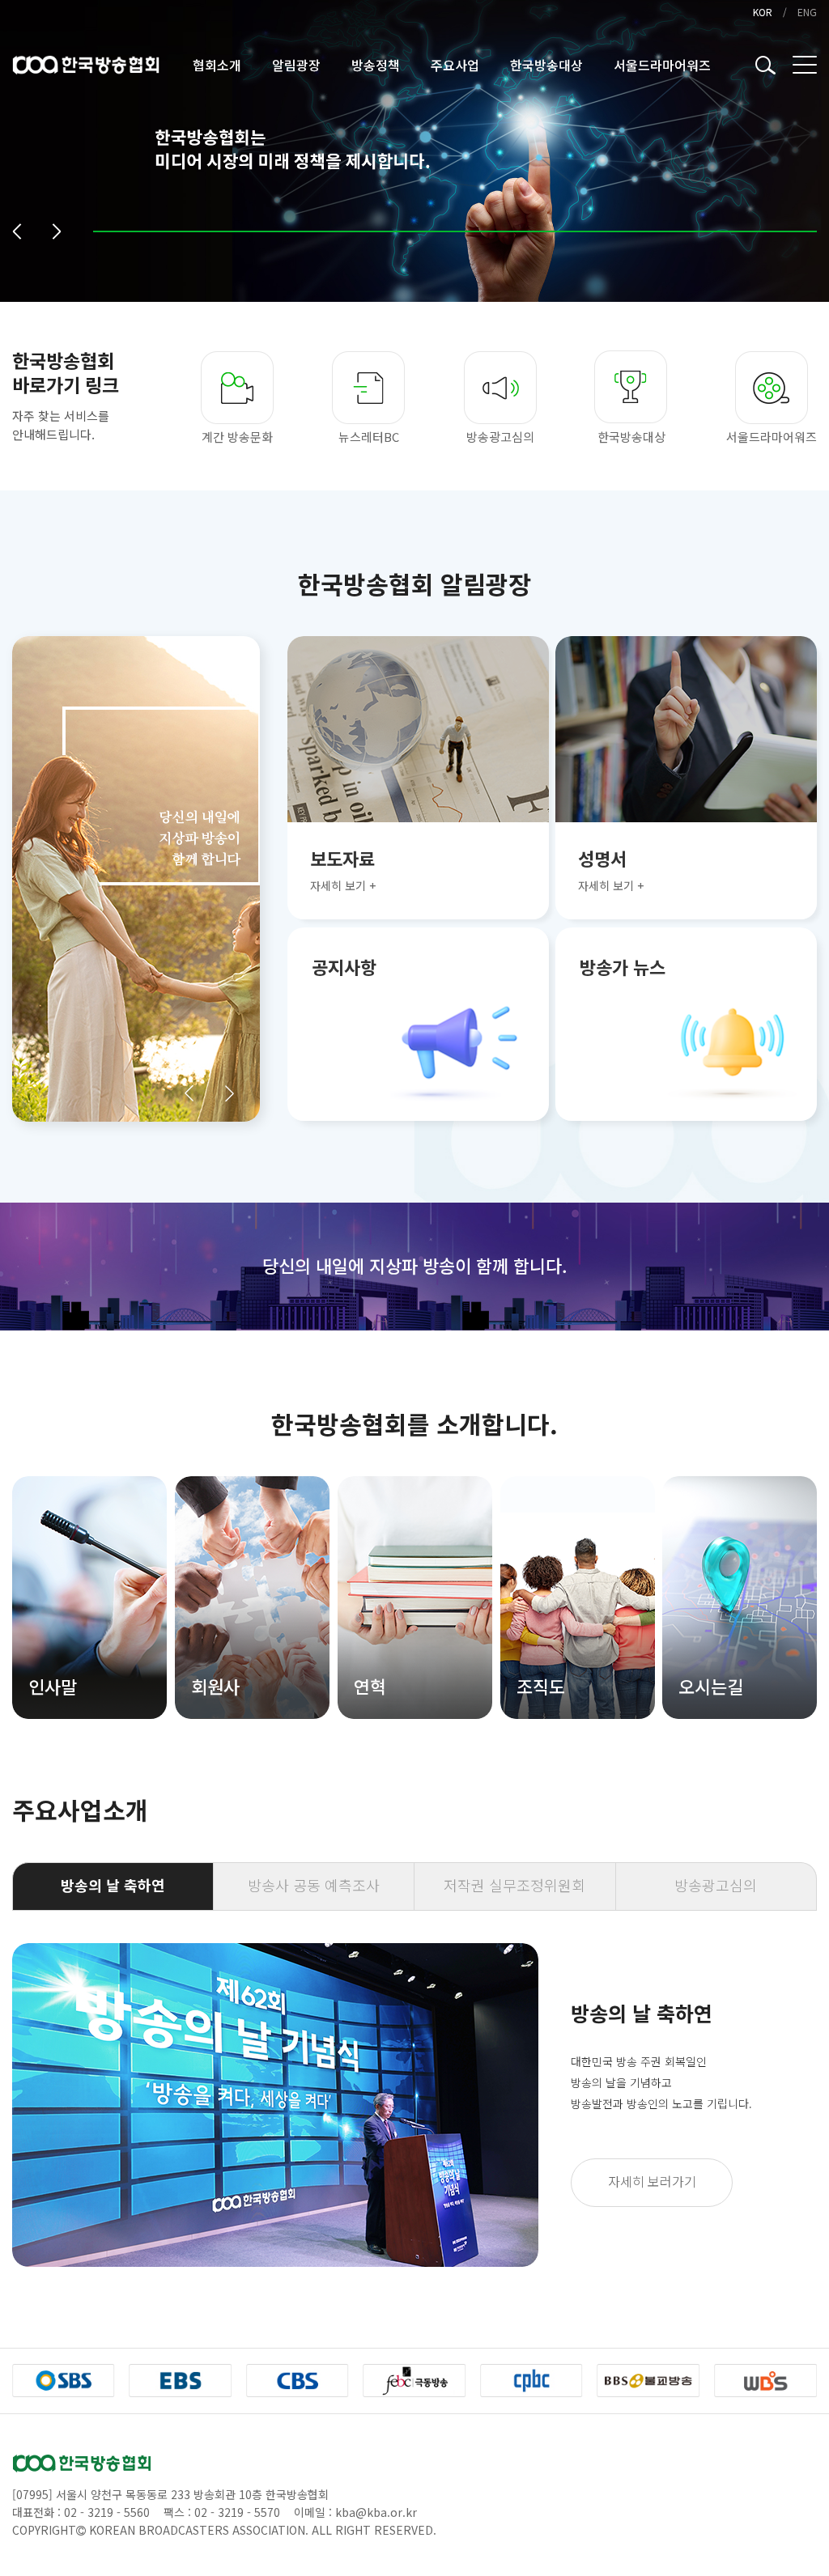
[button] (17, 231)
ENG (807, 12)
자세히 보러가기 (652, 2181)
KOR (763, 12)
